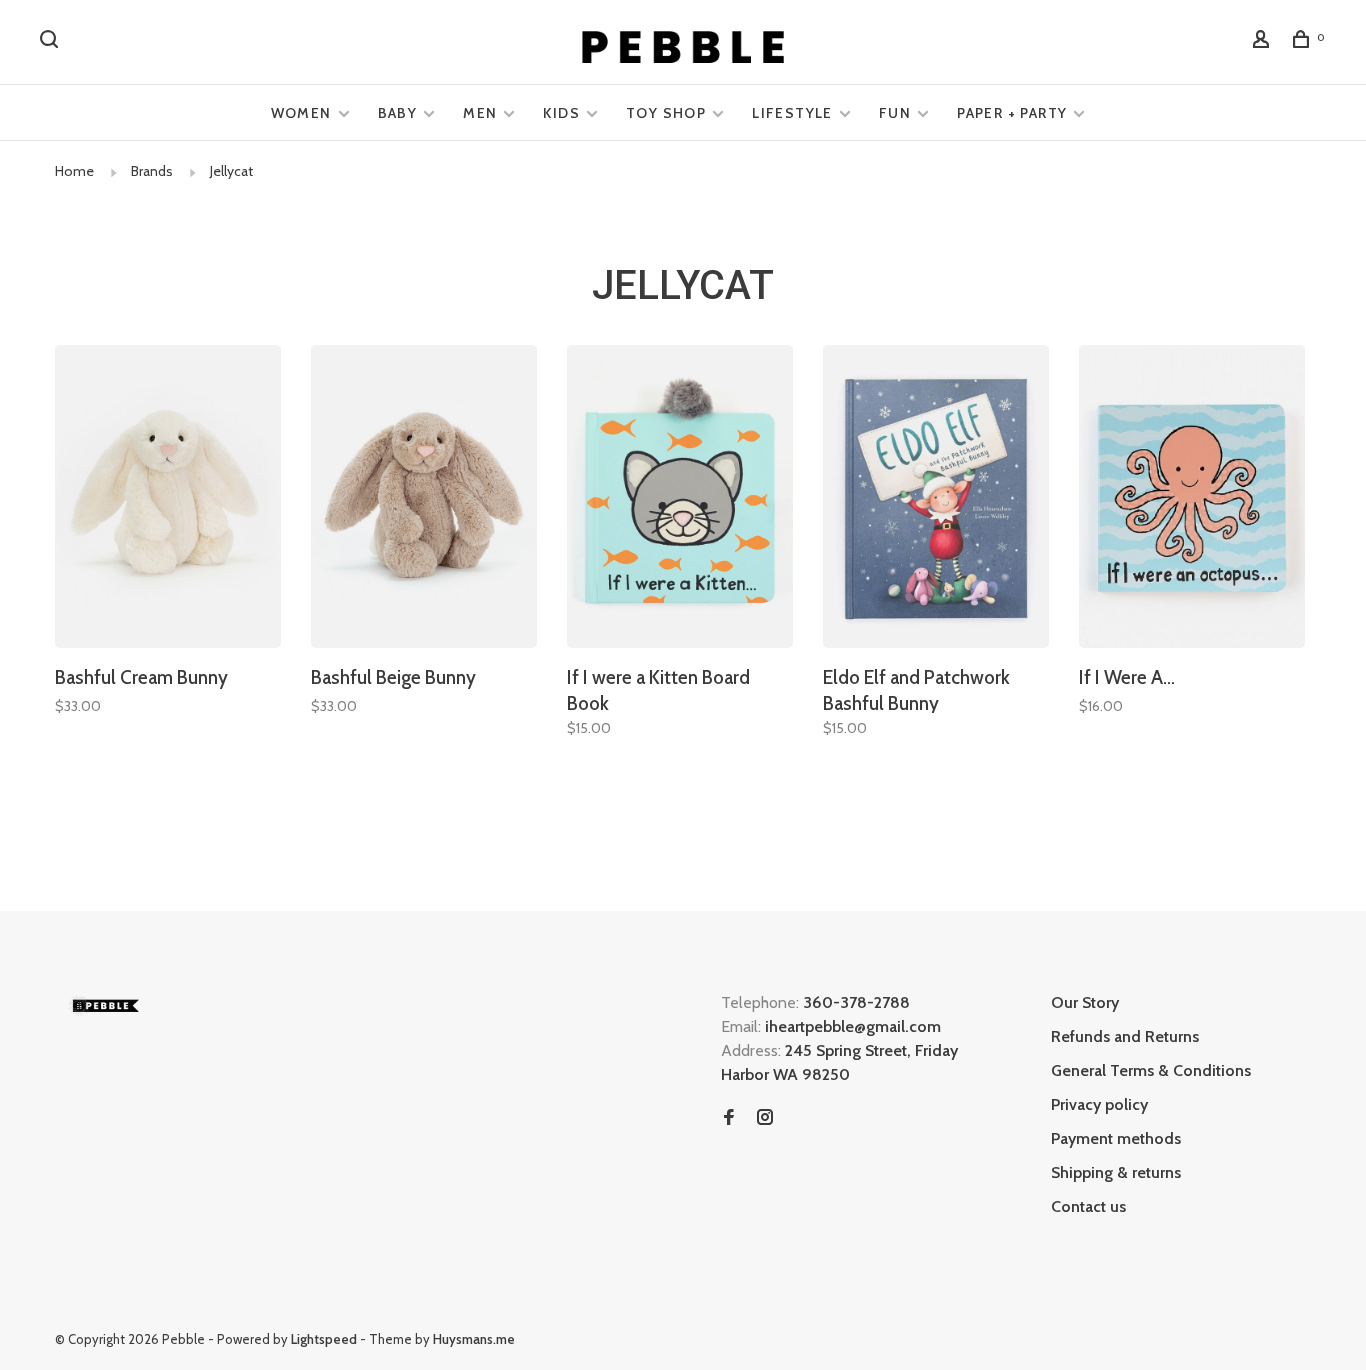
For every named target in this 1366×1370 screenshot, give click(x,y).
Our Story (1085, 1002)
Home (74, 171)
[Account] (1264, 42)
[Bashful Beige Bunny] (424, 500)
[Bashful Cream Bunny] (168, 500)
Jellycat (231, 171)
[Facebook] (729, 1118)
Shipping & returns (1116, 1172)
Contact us (1088, 1206)
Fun (895, 113)
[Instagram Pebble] (765, 1118)
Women (301, 113)
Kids (561, 113)
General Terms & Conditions (1151, 1070)
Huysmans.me (474, 1339)
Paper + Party (1012, 113)
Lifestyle (792, 113)
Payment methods (1116, 1138)
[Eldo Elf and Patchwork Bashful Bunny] (936, 500)
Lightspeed (324, 1339)
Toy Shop (666, 113)
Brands (152, 171)
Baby (398, 113)
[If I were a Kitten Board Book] (680, 500)
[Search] (52, 42)
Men (480, 113)
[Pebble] (105, 1005)
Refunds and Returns (1125, 1036)
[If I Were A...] (1192, 500)
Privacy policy (1099, 1104)
